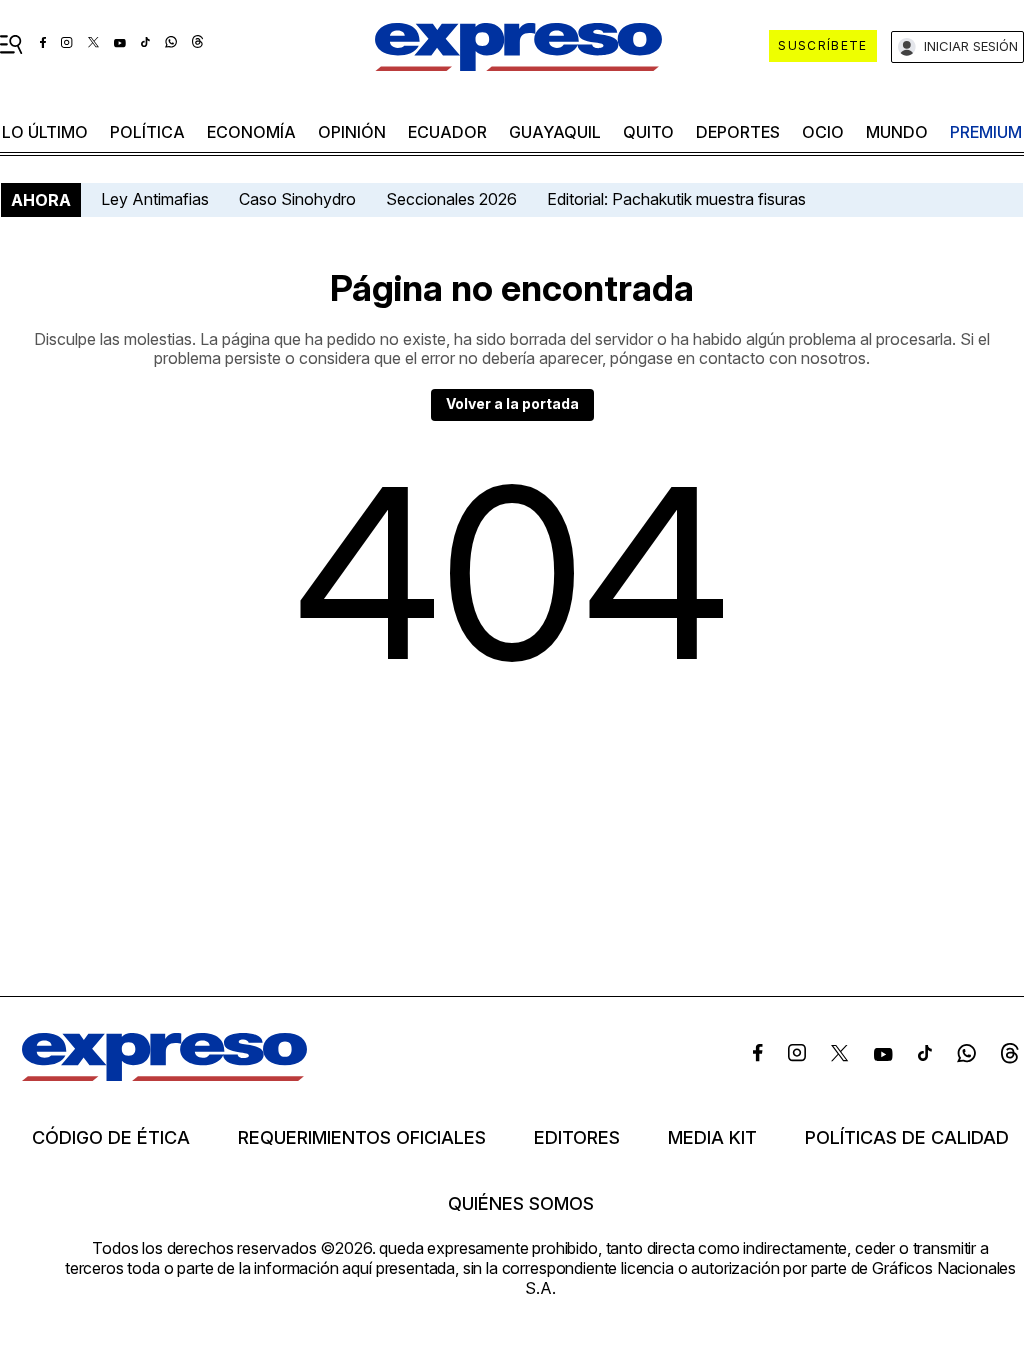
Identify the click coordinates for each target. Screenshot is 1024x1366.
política (147, 132)
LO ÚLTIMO (45, 132)
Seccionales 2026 (451, 199)
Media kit (712, 1138)
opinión (352, 132)
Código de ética (111, 1138)
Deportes (738, 132)
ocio (823, 132)
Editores (577, 1138)
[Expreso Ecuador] (164, 1075)
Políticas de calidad (907, 1138)
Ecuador (447, 132)
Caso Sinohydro (297, 199)
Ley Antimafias (155, 199)
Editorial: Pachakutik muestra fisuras (678, 199)
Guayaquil (555, 132)
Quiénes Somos (521, 1204)
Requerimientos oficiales (362, 1138)
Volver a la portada (512, 403)
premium (986, 132)
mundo (897, 132)
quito (648, 132)
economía (251, 132)
